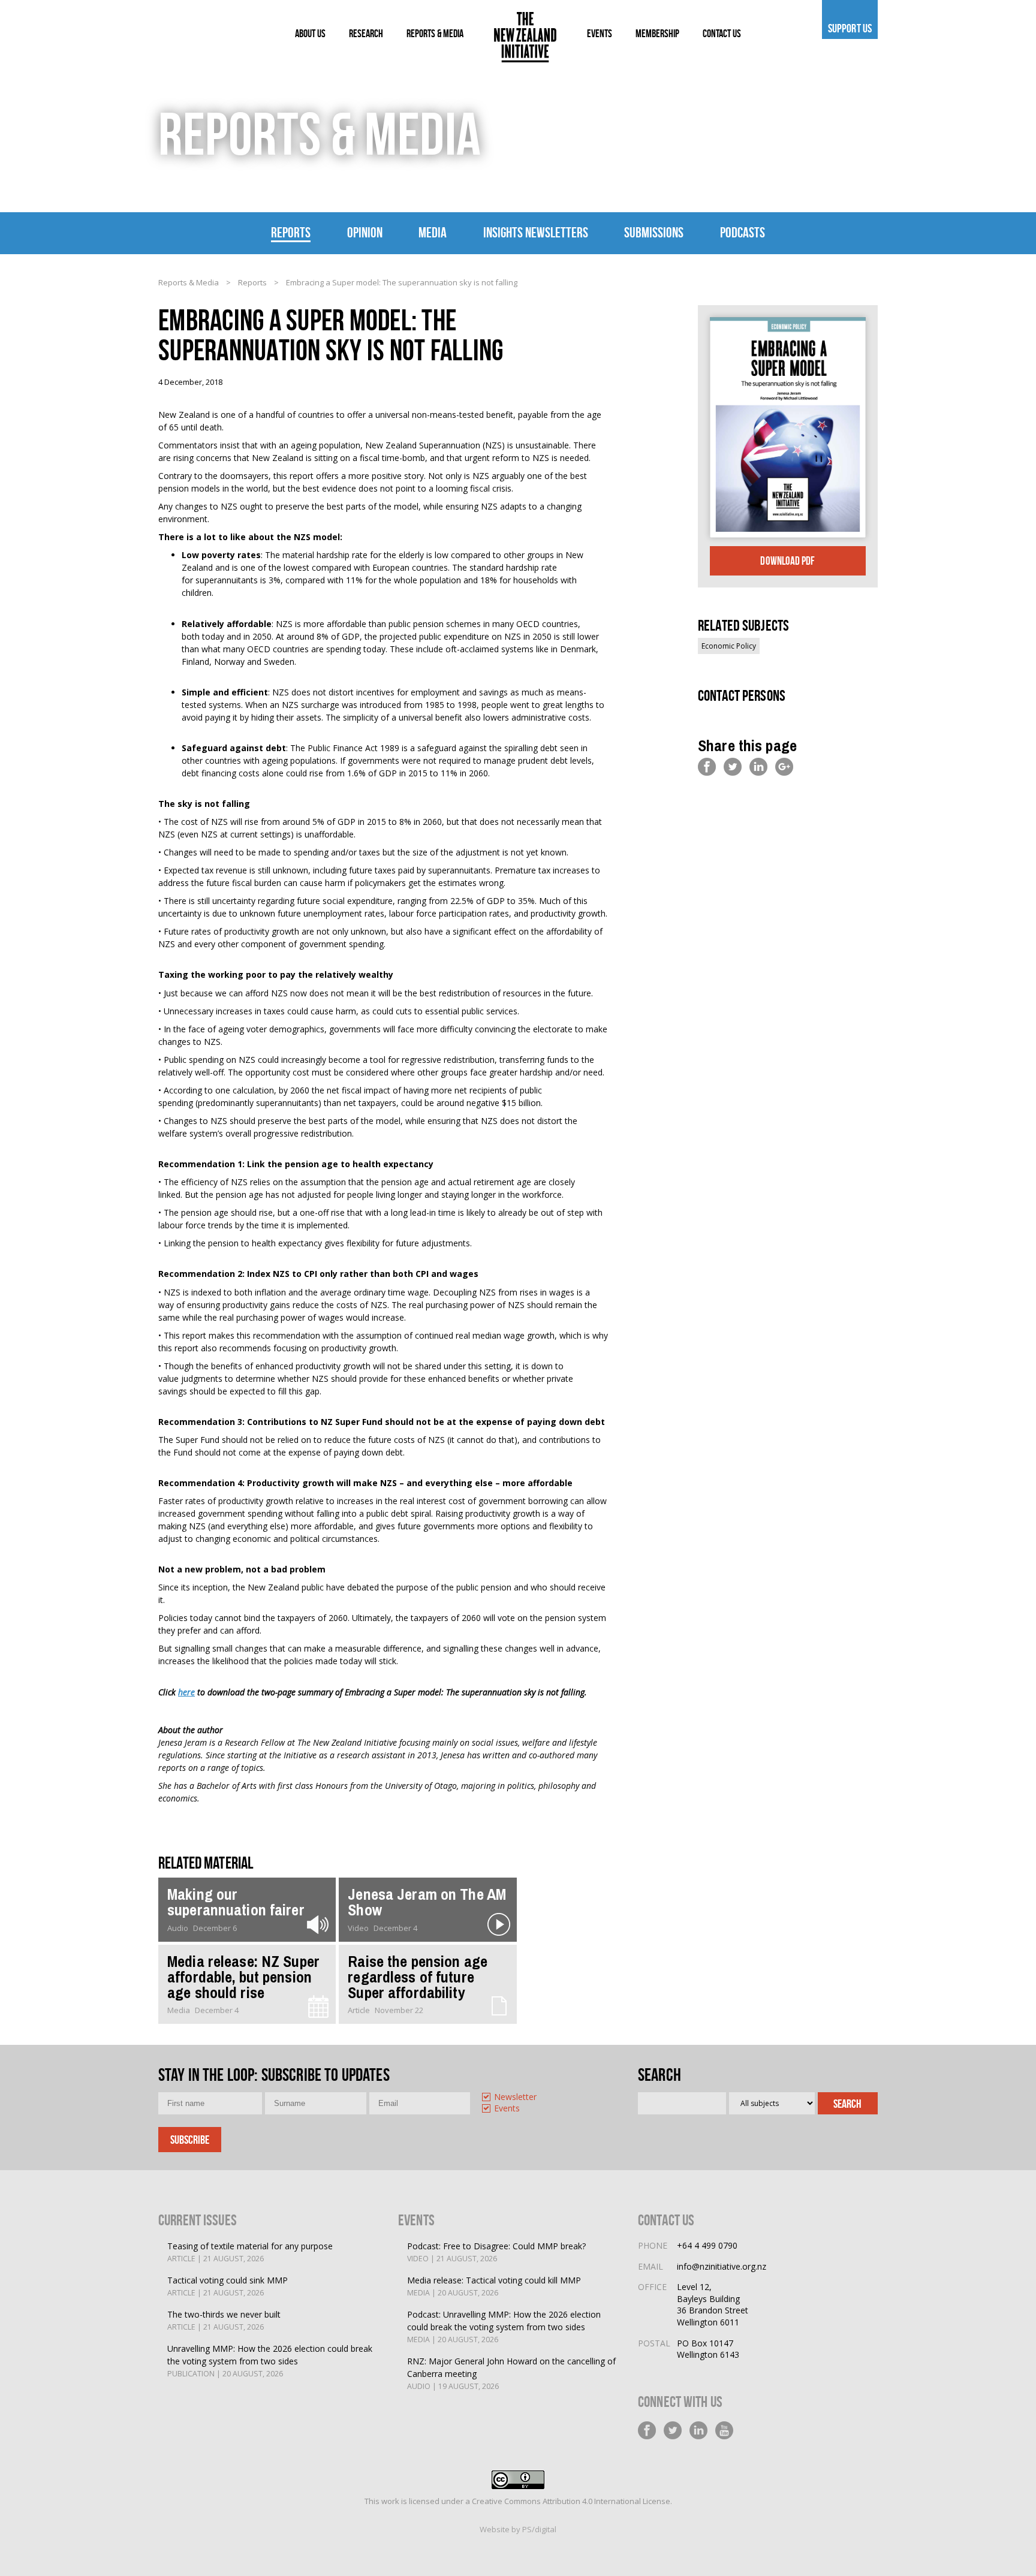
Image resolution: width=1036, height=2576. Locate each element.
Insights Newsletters (536, 233)
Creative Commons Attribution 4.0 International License (571, 2501)
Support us (850, 28)
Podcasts (743, 233)
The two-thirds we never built (224, 2320)
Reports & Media (189, 282)
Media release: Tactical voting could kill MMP (494, 2286)
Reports (291, 233)
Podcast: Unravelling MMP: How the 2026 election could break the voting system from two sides (504, 2327)
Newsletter (515, 2097)
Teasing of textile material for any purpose (250, 2252)
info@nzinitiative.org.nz (722, 2266)
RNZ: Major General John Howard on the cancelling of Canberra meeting (511, 2373)
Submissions (654, 233)
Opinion (365, 233)
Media (433, 233)
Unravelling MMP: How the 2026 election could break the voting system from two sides (270, 2361)
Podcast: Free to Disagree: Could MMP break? (496, 2252)
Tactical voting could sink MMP (228, 2286)
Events (507, 2109)
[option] (528, 2098)
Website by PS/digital (518, 2529)
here (186, 1692)
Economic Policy (729, 646)
